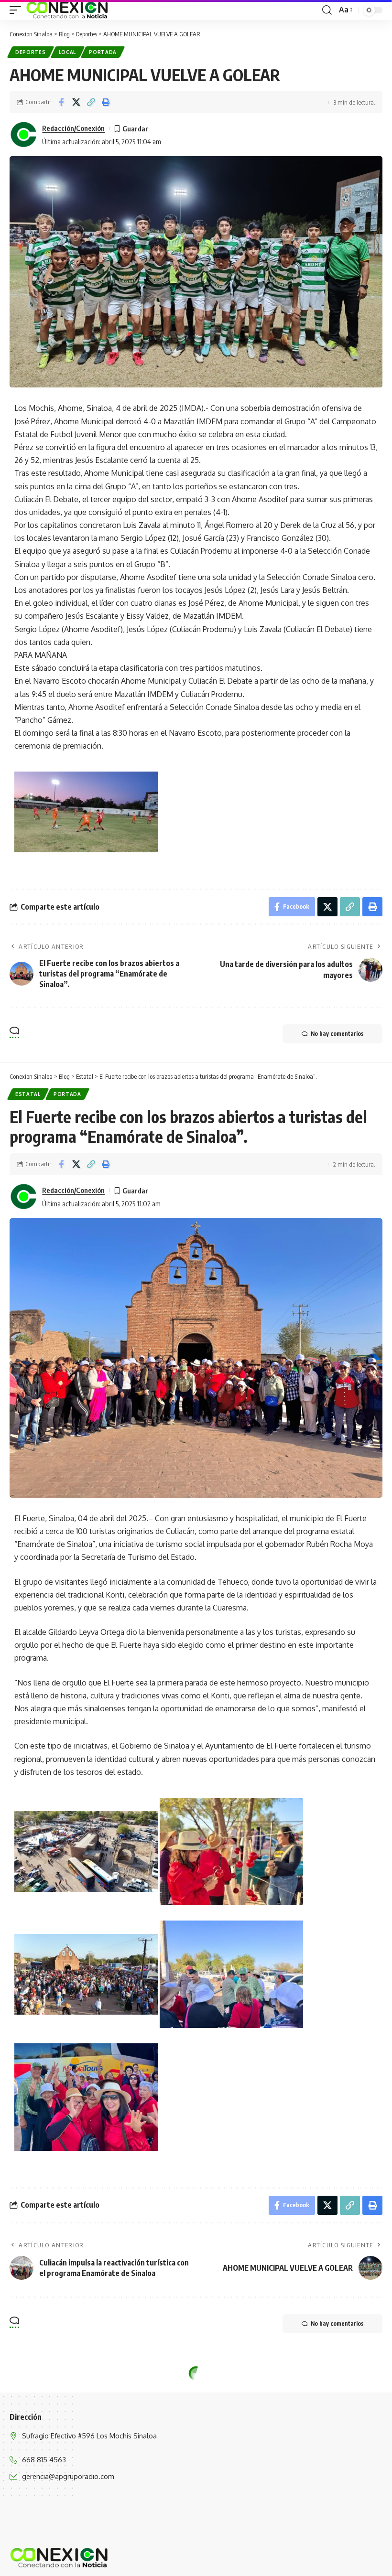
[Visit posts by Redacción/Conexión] (24, 135)
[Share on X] (76, 102)
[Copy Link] (91, 102)
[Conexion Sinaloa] (68, 10)
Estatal (28, 1094)
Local (68, 52)
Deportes (31, 52)
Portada (103, 52)
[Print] (106, 102)
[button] (18, 10)
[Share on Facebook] (61, 102)
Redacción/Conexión (73, 128)
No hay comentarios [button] (337, 1034)
